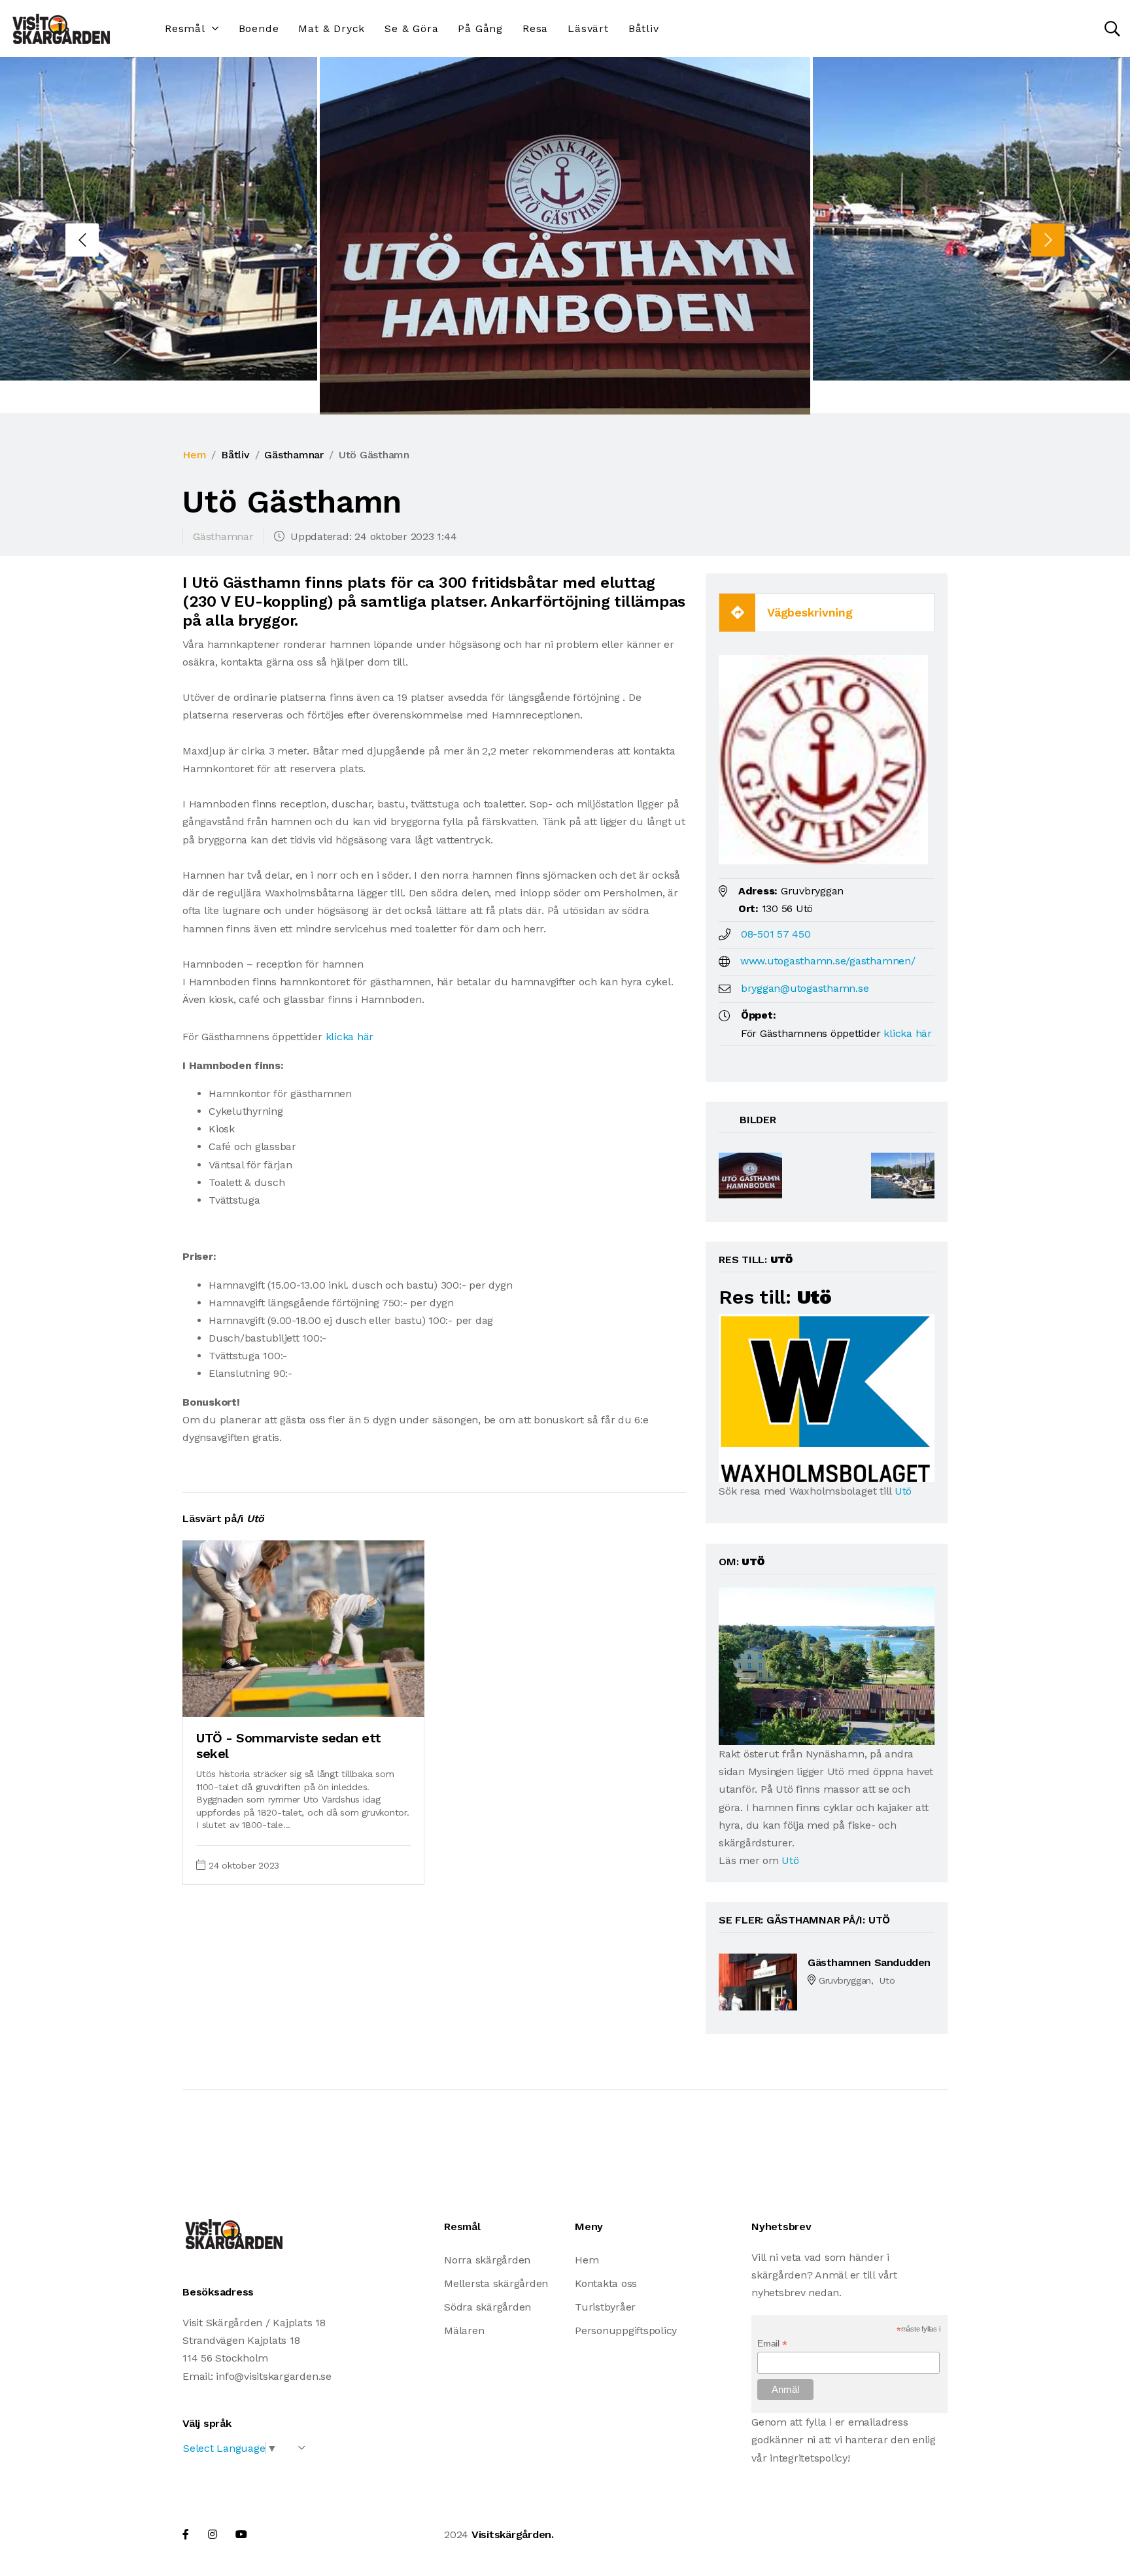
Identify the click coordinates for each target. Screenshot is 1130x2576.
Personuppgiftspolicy (626, 2330)
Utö (903, 1491)
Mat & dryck (332, 28)
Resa (535, 28)
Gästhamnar (294, 455)
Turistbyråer (605, 2307)
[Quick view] (382, 1701)
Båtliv (644, 28)
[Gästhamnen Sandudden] (758, 1981)
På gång (480, 28)
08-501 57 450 (776, 934)
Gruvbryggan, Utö (857, 1980)
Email (772, 2344)
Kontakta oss (606, 2283)
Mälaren (464, 2330)
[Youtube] (241, 2534)
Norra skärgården (487, 2260)
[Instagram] (213, 2534)
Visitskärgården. (513, 2534)
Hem (194, 455)
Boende (259, 28)
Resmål (185, 28)
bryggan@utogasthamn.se (805, 988)
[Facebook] (186, 2534)
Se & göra (411, 28)
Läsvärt (588, 28)
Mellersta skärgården (496, 2283)
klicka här (350, 1037)
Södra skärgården (488, 2307)
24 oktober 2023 (244, 1865)
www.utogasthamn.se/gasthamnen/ (828, 961)
